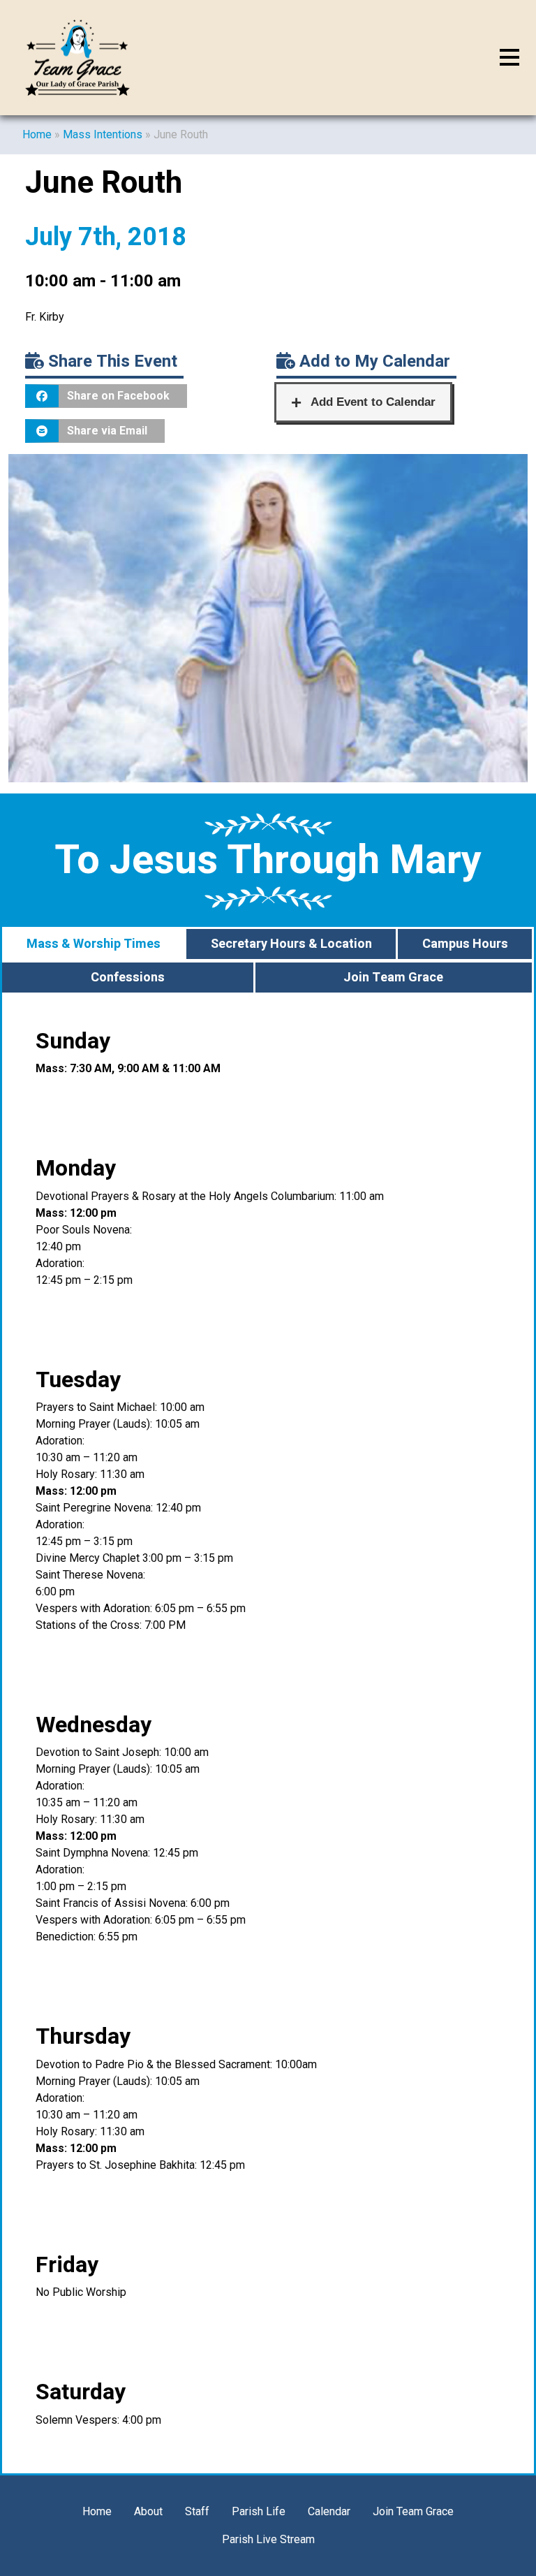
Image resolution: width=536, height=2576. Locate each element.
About (148, 2511)
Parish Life (259, 2511)
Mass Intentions (103, 134)
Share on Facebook (118, 396)
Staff (197, 2511)
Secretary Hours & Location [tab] (291, 944)
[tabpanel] (268, 1734)
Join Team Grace (413, 2511)
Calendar (329, 2511)
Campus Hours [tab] (465, 944)
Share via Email (107, 431)
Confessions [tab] (128, 978)
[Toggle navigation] (509, 58)
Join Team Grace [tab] (393, 978)
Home (37, 134)
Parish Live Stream (268, 2539)
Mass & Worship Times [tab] (94, 944)
